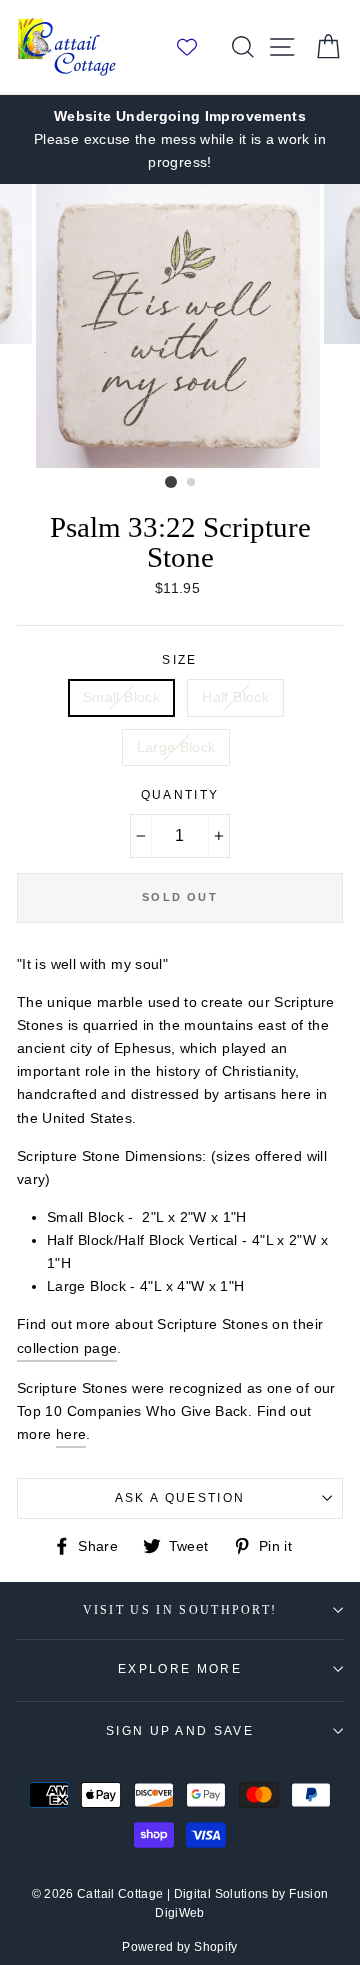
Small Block (121, 697)
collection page (67, 1348)
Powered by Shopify (180, 1947)
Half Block (235, 697)
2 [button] (192, 483)
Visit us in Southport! (180, 1610)
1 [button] (171, 482)
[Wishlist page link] (197, 47)
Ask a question (180, 1498)
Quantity (180, 795)
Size (179, 660)
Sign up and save (180, 1731)
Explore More (180, 1669)
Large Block (176, 747)
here (71, 1434)
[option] (180, 139)
